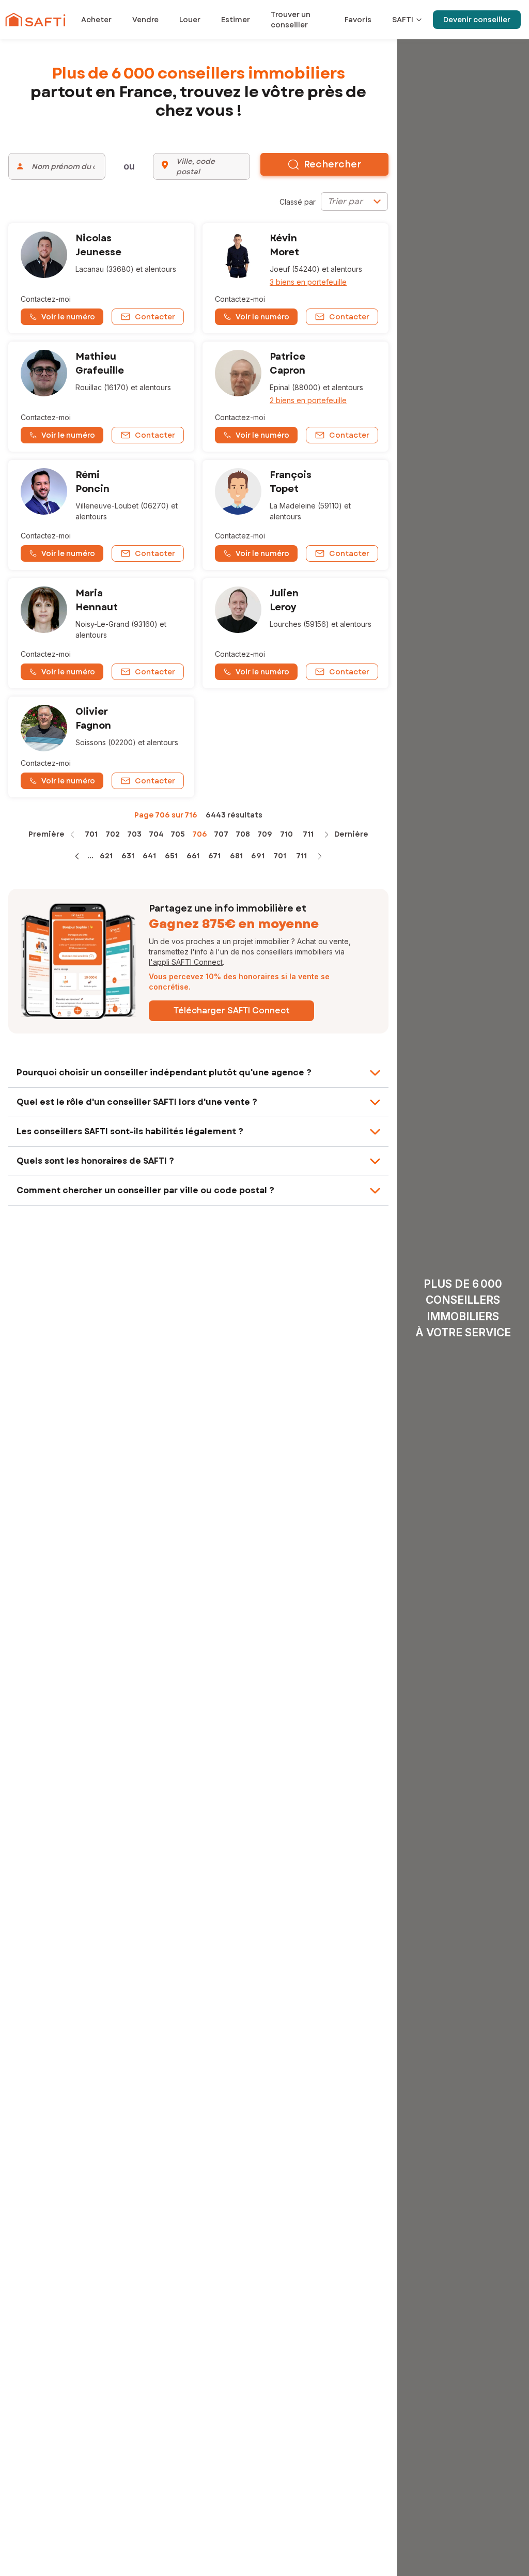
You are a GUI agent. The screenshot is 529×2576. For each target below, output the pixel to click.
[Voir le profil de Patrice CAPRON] (295, 397)
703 (134, 834)
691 (258, 856)
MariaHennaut (97, 600)
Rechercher (333, 164)
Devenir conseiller (477, 20)
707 (221, 834)
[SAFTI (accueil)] (35, 20)
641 (149, 856)
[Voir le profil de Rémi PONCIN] (101, 515)
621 (106, 856)
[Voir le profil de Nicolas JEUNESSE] (101, 278)
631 (128, 856)
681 (236, 856)
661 (193, 856)
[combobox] (354, 202)
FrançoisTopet (291, 482)
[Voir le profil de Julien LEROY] (295, 633)
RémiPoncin (92, 482)
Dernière (351, 834)
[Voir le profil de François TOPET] (295, 515)
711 (308, 834)
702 (113, 834)
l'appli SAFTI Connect (186, 962)
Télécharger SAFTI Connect (232, 1011)
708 (243, 834)
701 (91, 834)
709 (265, 834)
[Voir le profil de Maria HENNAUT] (101, 633)
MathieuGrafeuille (100, 364)
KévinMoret (284, 245)
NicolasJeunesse (98, 245)
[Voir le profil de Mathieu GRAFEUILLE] (101, 397)
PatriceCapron (287, 364)
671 (214, 856)
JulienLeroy (284, 600)
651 (171, 856)
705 (178, 834)
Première (46, 834)
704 (156, 834)
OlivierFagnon (93, 719)
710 (286, 834)
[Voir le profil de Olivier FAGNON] (101, 747)
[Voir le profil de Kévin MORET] (295, 278)
